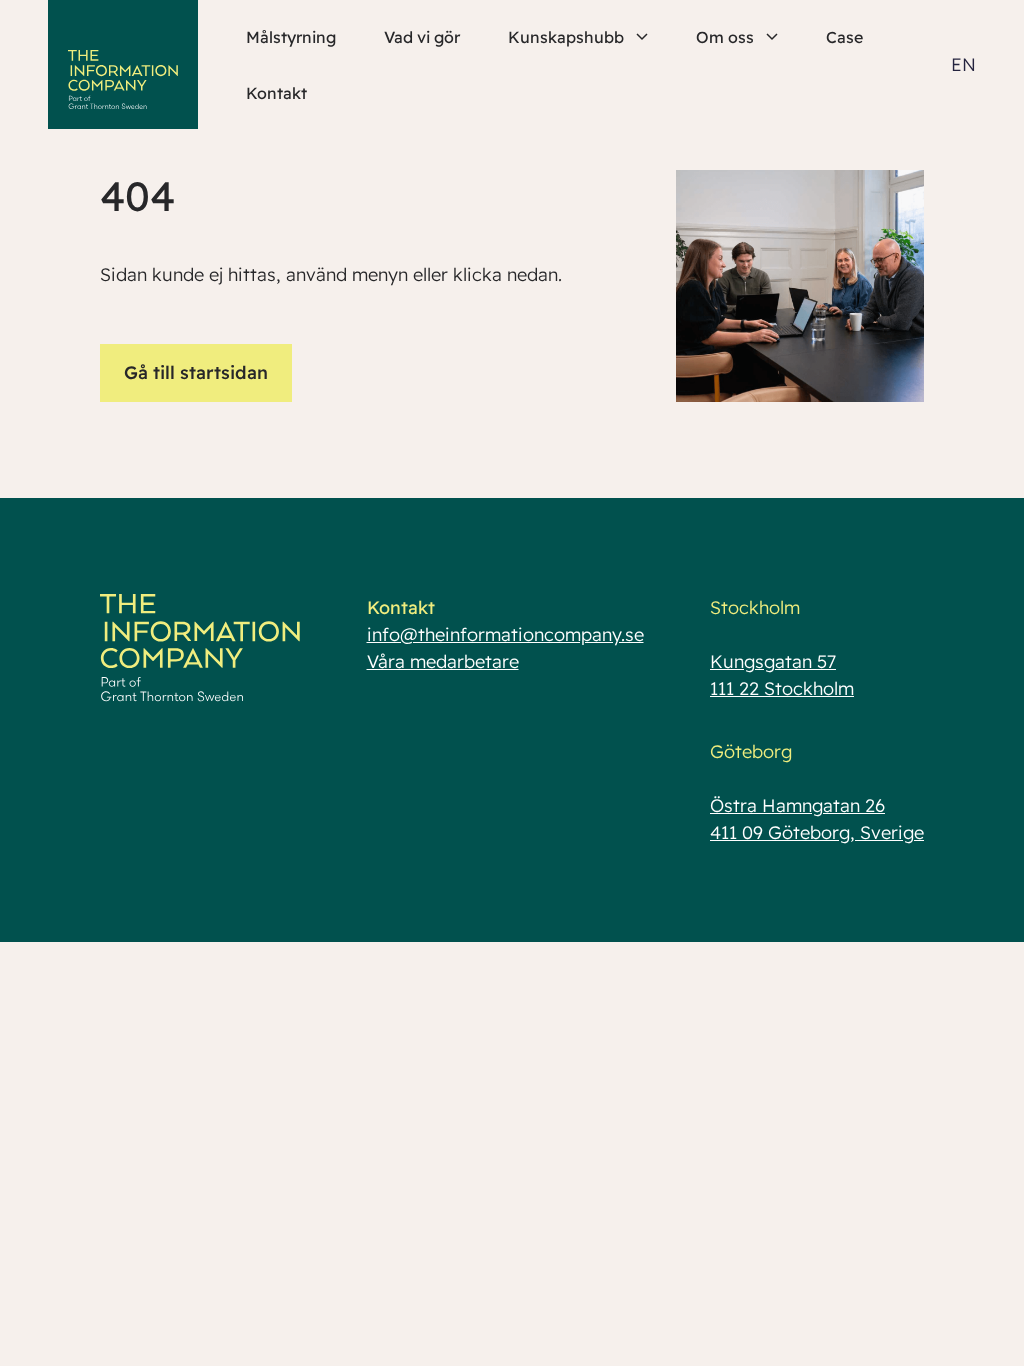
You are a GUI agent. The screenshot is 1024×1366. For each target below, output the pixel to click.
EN (963, 64)
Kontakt (276, 93)
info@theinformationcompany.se (505, 634)
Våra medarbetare (443, 661)
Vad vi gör (422, 37)
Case (844, 37)
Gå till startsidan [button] (196, 372)
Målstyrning (291, 37)
